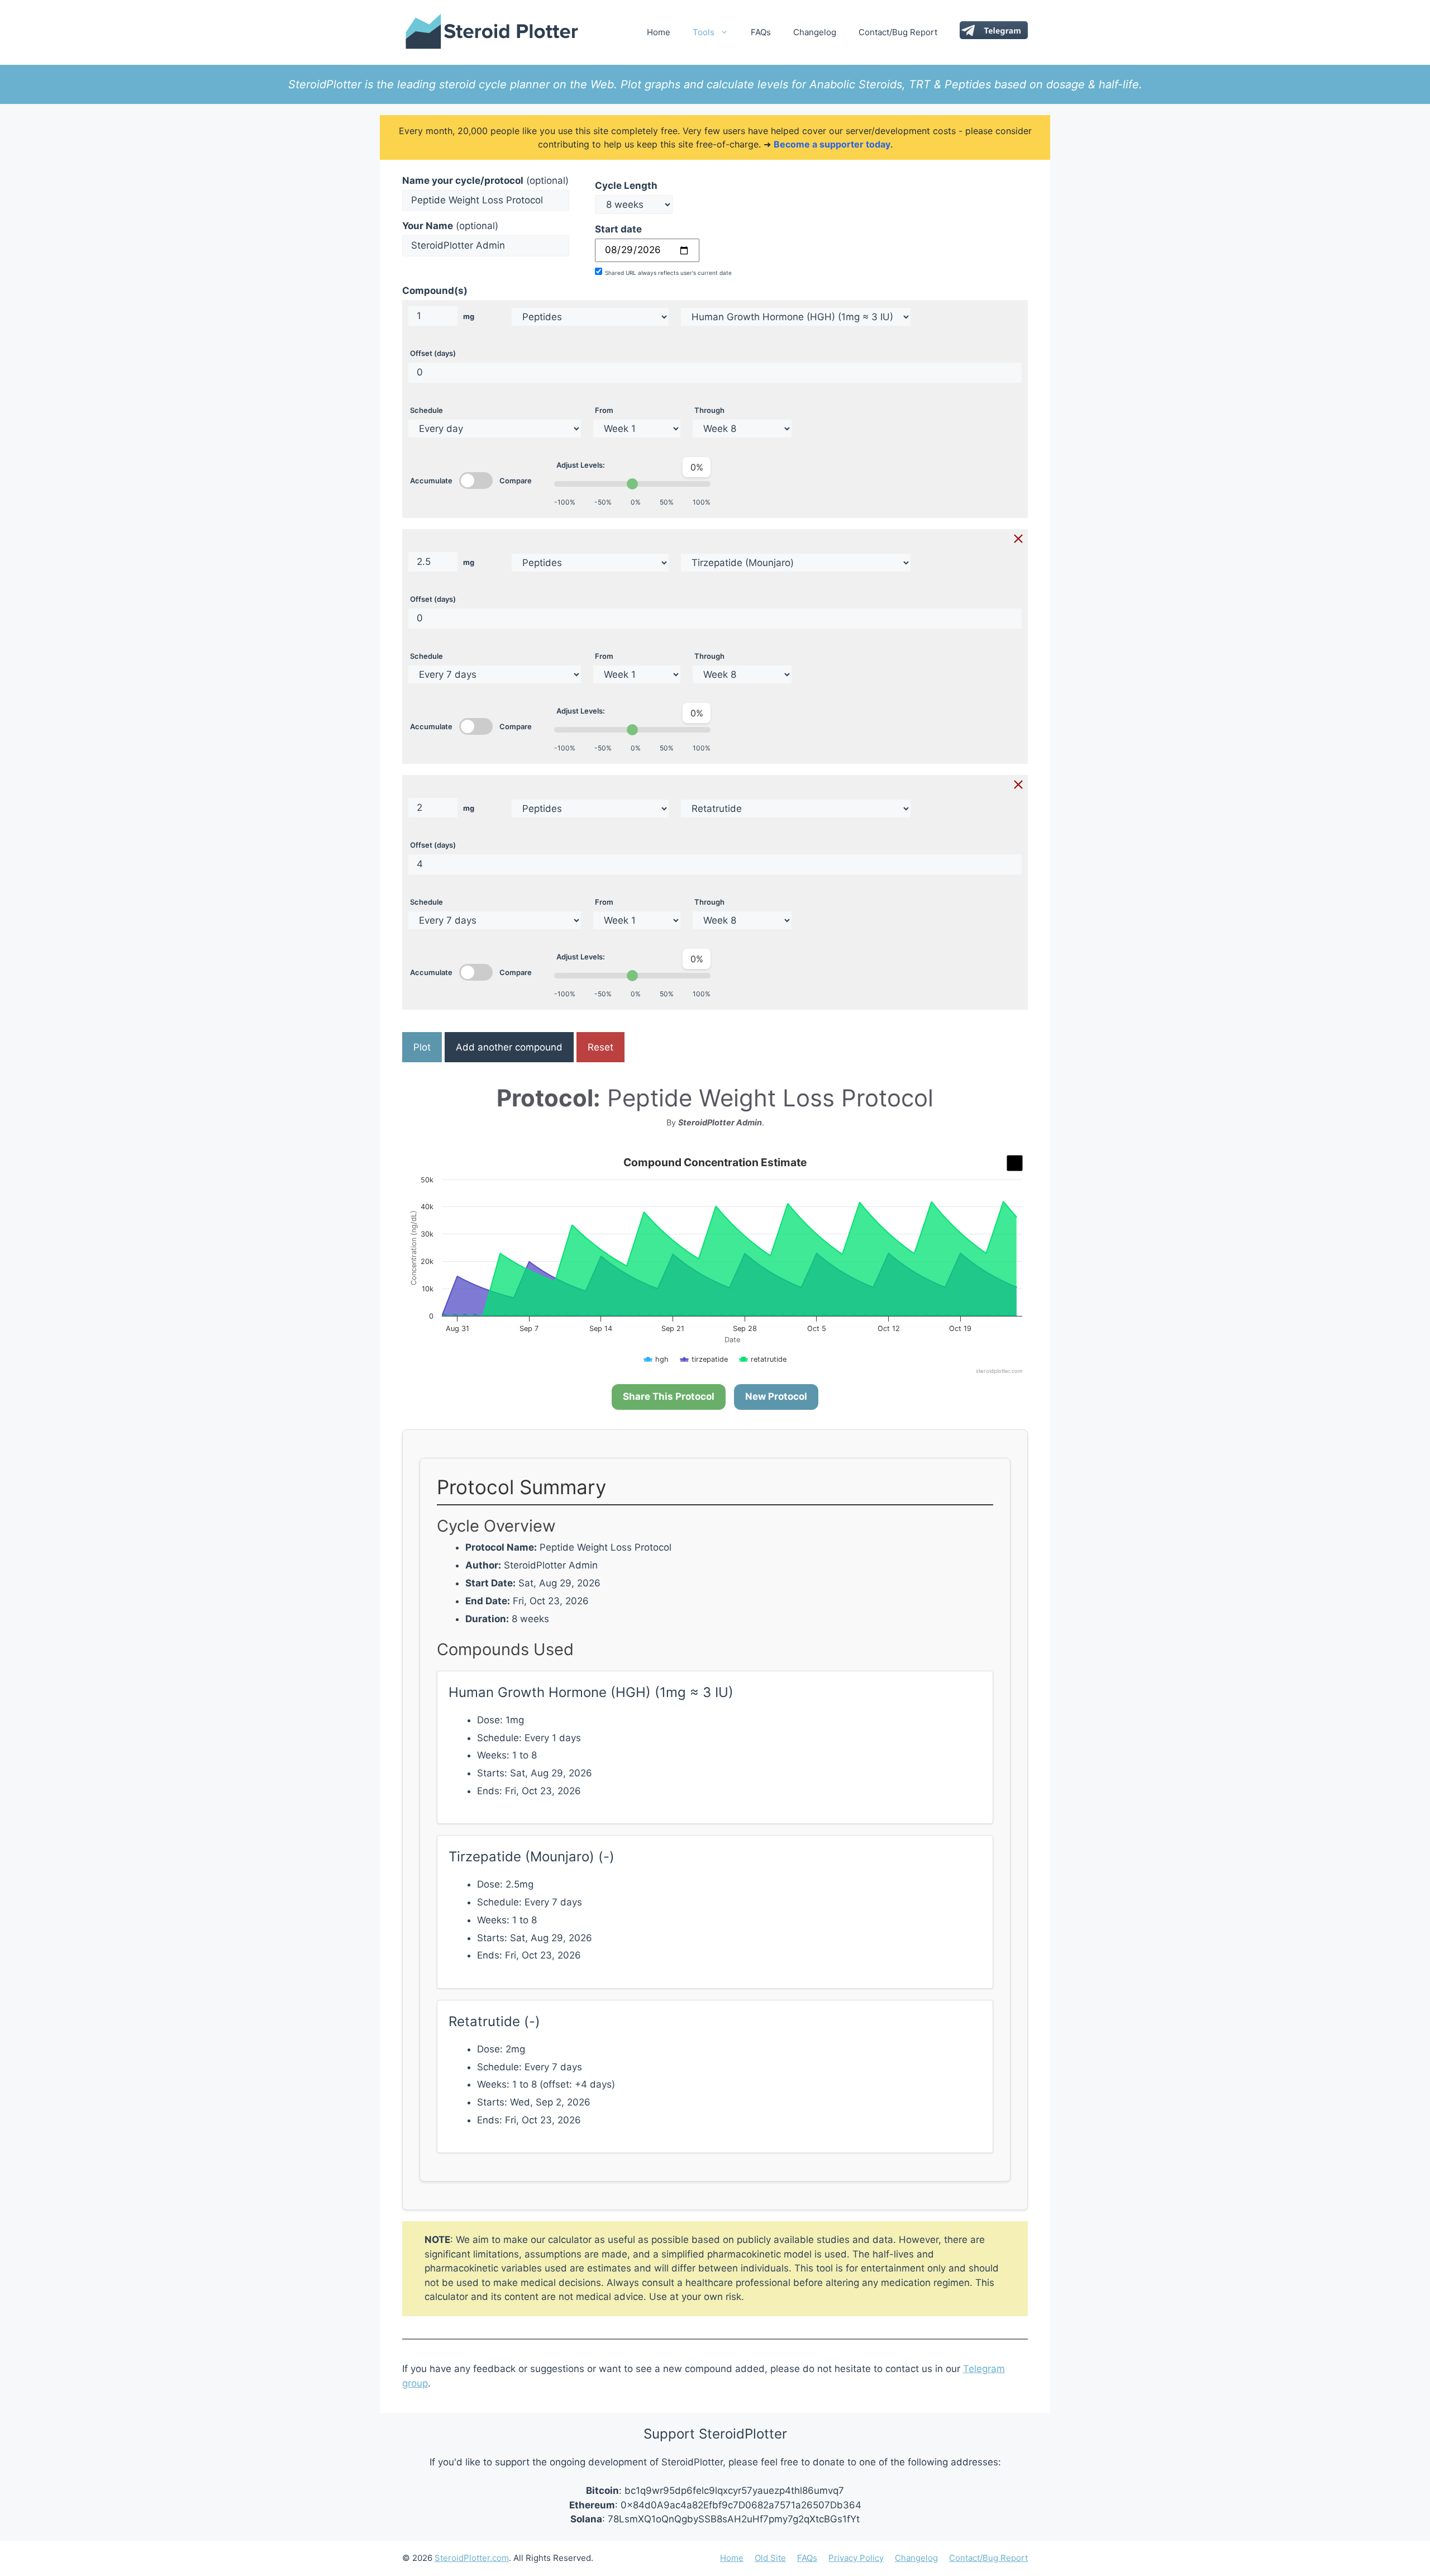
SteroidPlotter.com (472, 2558)
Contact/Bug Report (898, 32)
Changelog (815, 32)
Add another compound (509, 1047)
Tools (704, 32)
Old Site (770, 2558)
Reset (600, 1047)
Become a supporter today (832, 144)
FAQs (761, 32)
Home (659, 32)
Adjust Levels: (581, 465)
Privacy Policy (856, 2558)
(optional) (485, 180)
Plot (422, 1047)
